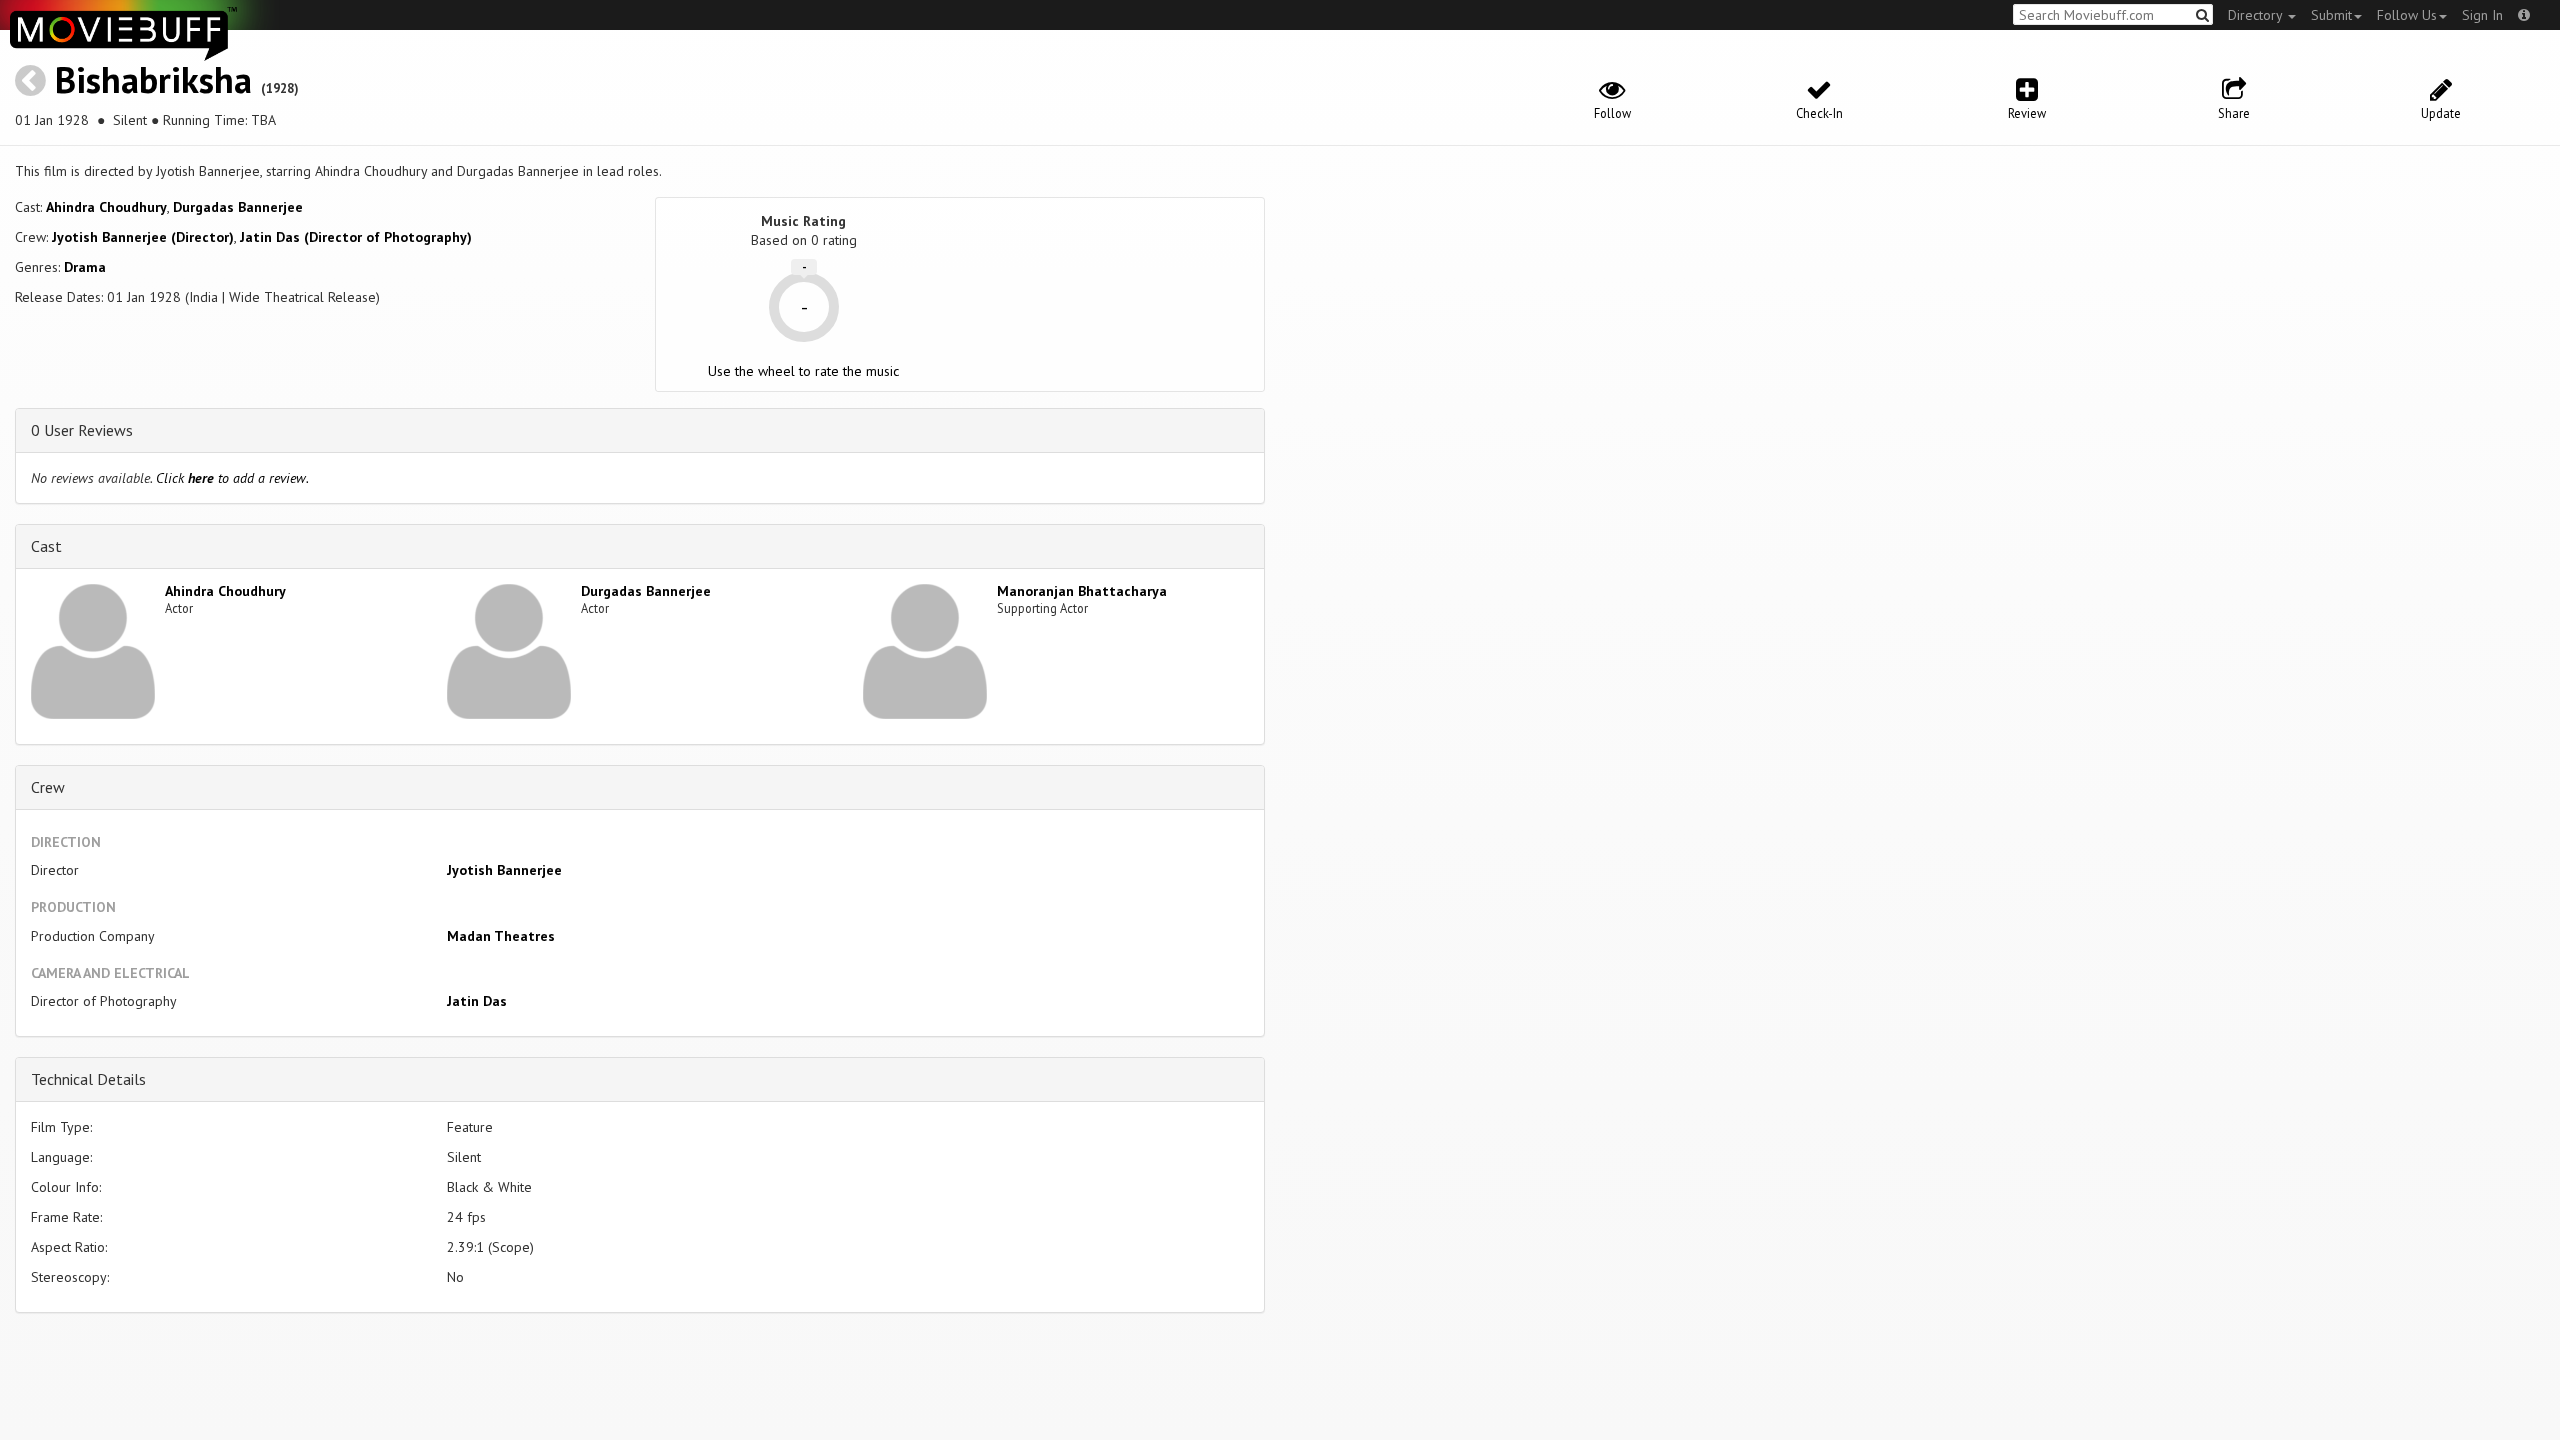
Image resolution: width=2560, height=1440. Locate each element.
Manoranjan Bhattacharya (1082, 591)
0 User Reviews (82, 430)
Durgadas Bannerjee (238, 207)
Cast (46, 546)
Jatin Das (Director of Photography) (356, 237)
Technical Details (88, 1079)
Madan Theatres (501, 936)
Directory (2257, 15)
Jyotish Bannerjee (504, 870)
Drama (85, 267)
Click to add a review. (232, 478)
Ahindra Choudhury (106, 207)
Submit (2331, 15)
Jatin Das (477, 1001)
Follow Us (2407, 15)
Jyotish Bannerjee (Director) (143, 237)
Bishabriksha (153, 79)
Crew (48, 787)
